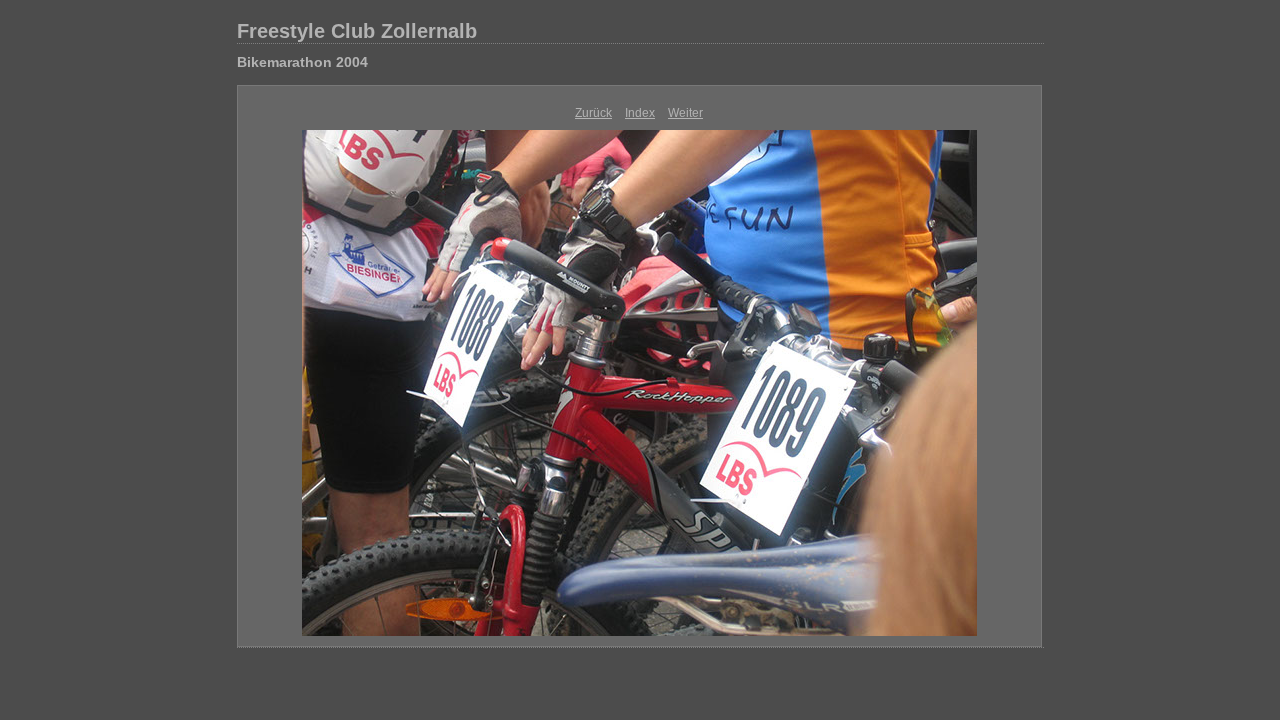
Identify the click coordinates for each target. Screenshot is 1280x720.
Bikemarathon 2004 (302, 62)
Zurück (593, 113)
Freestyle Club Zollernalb (357, 31)
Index (640, 113)
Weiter (685, 113)
